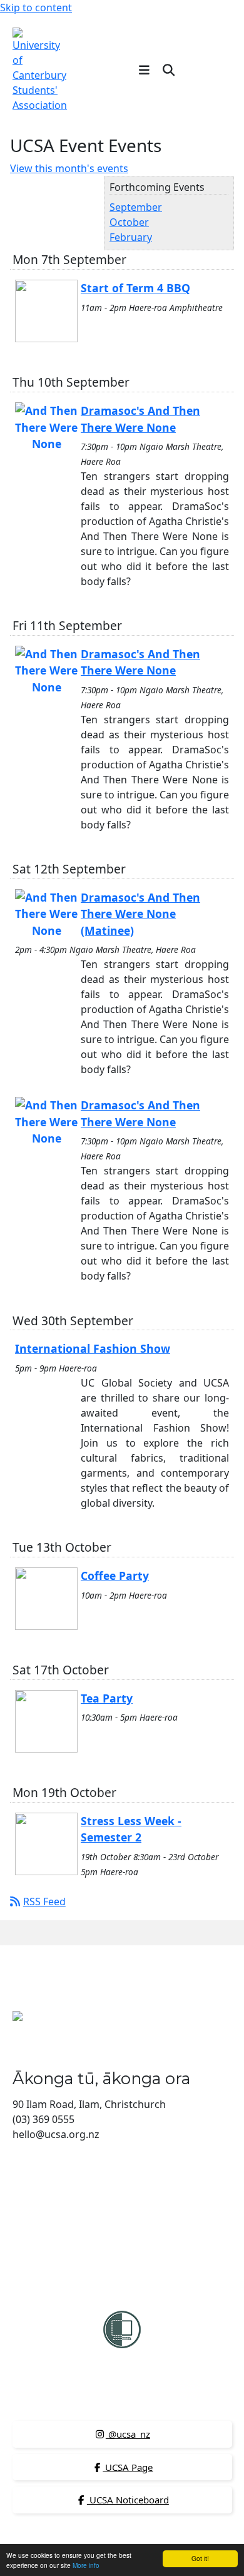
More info (86, 2565)
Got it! (200, 2558)
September (136, 207)
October (129, 222)
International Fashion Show (93, 1348)
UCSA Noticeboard (128, 2500)
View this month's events (69, 168)
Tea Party (107, 1698)
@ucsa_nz (128, 2434)
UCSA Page (128, 2467)
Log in (211, 69)
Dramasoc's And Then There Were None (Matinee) (140, 914)
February (131, 237)
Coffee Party (115, 1576)
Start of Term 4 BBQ (135, 288)
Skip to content (36, 8)
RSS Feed (44, 1901)
